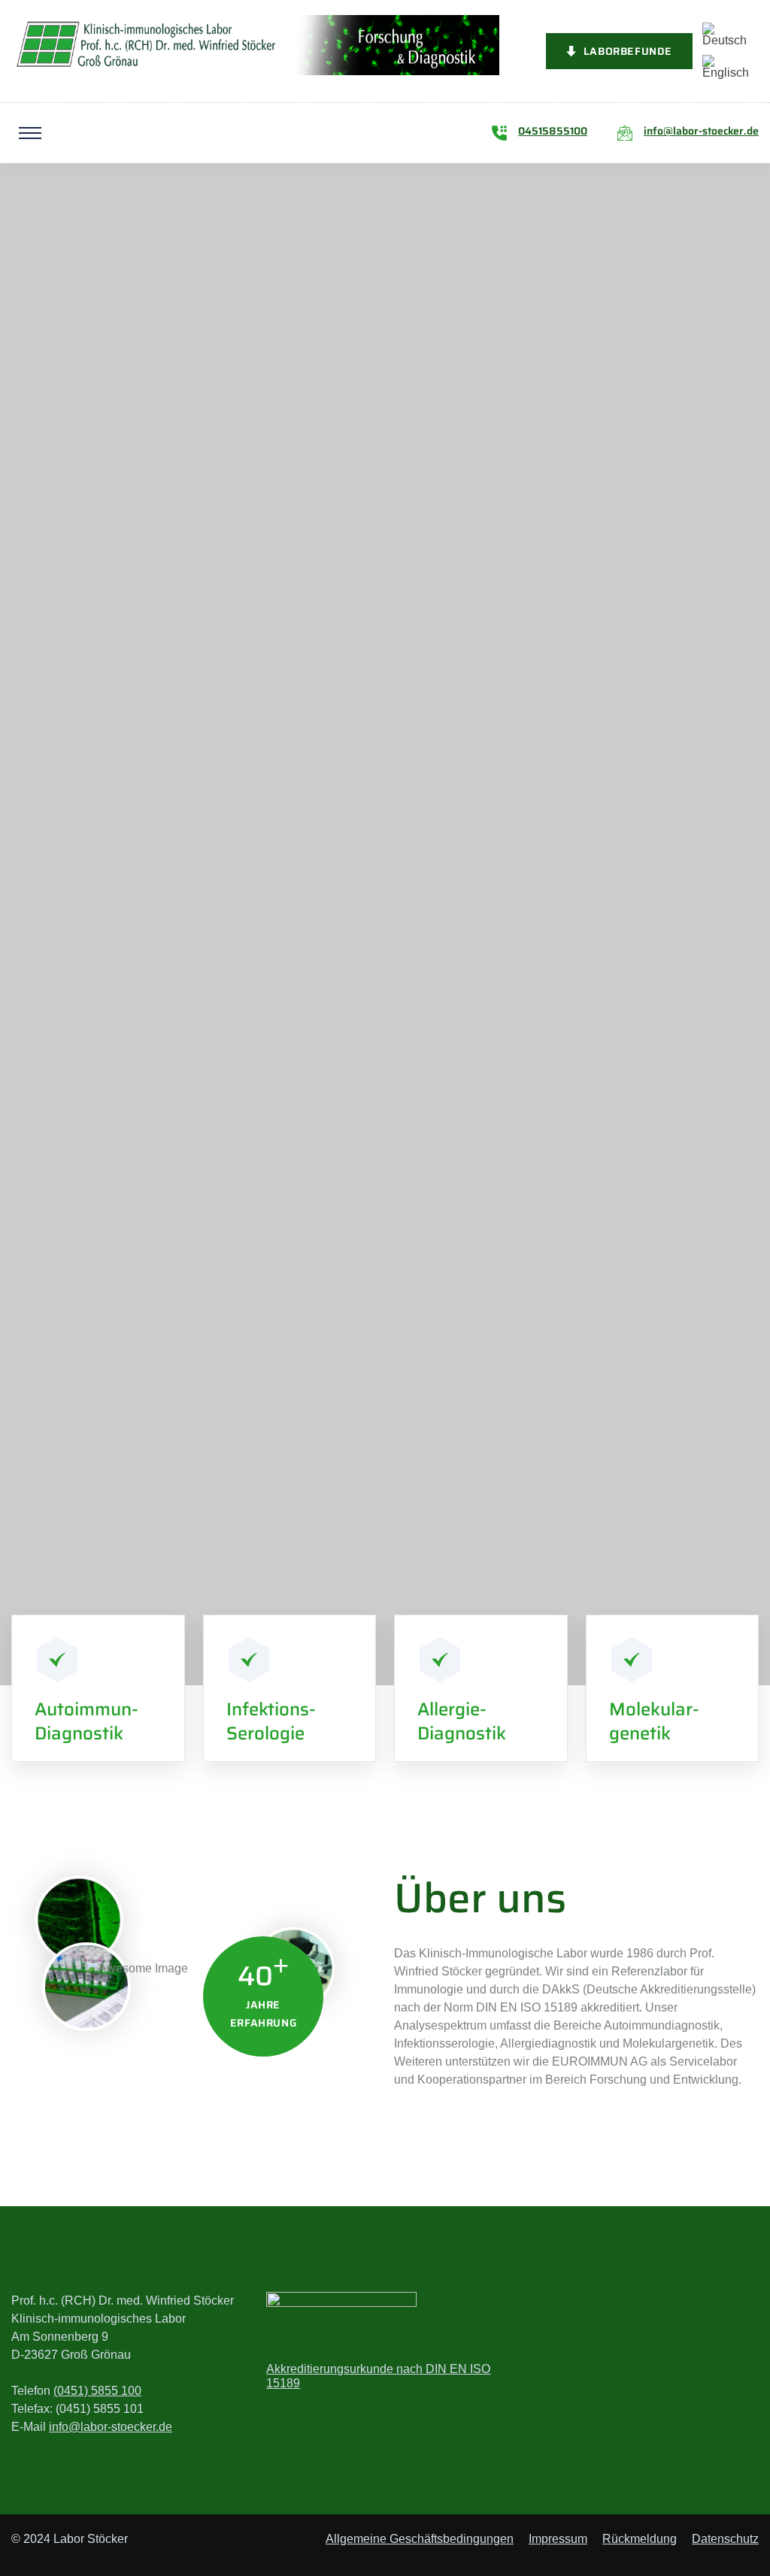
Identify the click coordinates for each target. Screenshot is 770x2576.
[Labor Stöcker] (255, 44)
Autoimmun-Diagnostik (86, 1721)
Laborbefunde (628, 51)
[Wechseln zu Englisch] (726, 67)
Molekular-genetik (654, 1721)
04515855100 (553, 131)
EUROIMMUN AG (504, 1470)
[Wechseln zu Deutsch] (726, 35)
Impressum (558, 2539)
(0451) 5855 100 (97, 2391)
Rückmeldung (640, 2539)
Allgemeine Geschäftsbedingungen (420, 2539)
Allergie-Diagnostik (462, 1721)
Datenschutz (725, 2539)
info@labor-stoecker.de (701, 131)
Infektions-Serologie (271, 1721)
